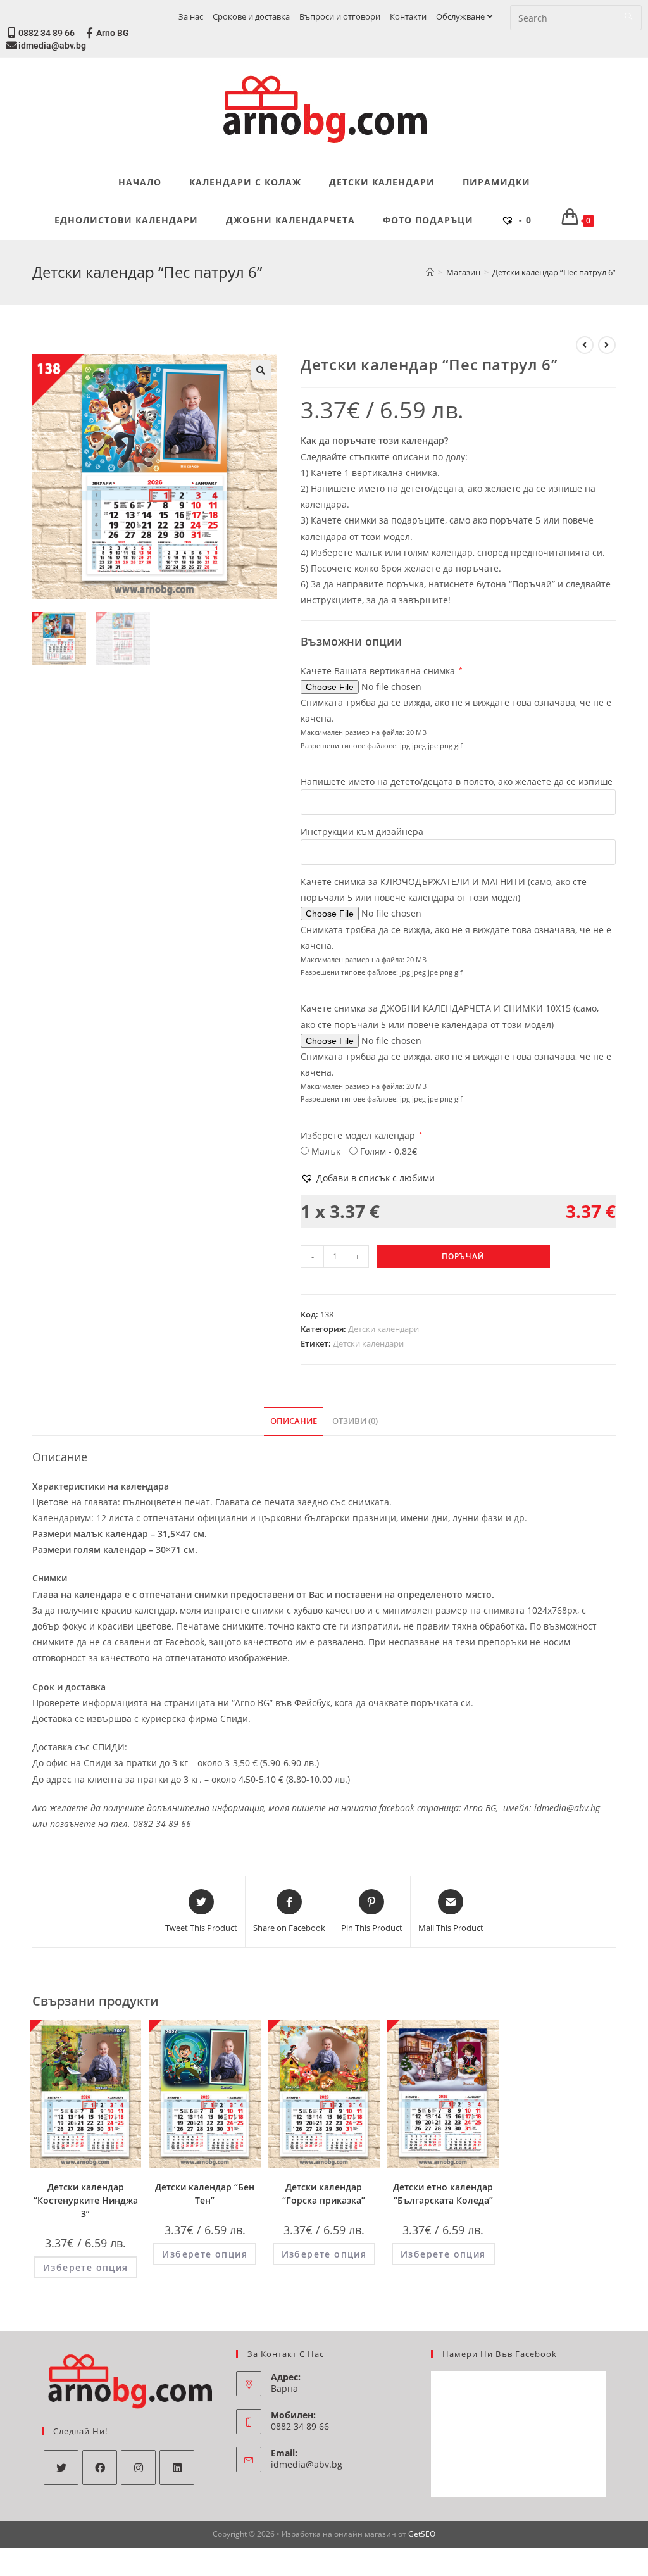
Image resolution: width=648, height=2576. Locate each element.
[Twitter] (61, 2467)
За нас (191, 16)
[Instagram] (138, 2467)
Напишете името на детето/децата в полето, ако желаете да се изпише (457, 782)
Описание (294, 1421)
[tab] (294, 1422)
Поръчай (463, 1256)
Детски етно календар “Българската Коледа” (443, 2194)
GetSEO (422, 2534)
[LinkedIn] (177, 2467)
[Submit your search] (629, 16)
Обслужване (460, 16)
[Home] (430, 272)
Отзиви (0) (355, 1421)
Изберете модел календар (362, 1135)
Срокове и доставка (251, 16)
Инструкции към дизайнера (362, 832)
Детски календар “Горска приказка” (324, 2194)
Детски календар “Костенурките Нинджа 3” (86, 2200)
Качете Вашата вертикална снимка (382, 671)
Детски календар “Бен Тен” (205, 2194)
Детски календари (383, 1329)
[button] (368, 1178)
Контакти (408, 16)
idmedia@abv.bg (52, 46)
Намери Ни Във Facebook (500, 2354)
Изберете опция (86, 2267)
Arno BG (113, 33)
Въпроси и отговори (340, 16)
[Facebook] (100, 2467)
